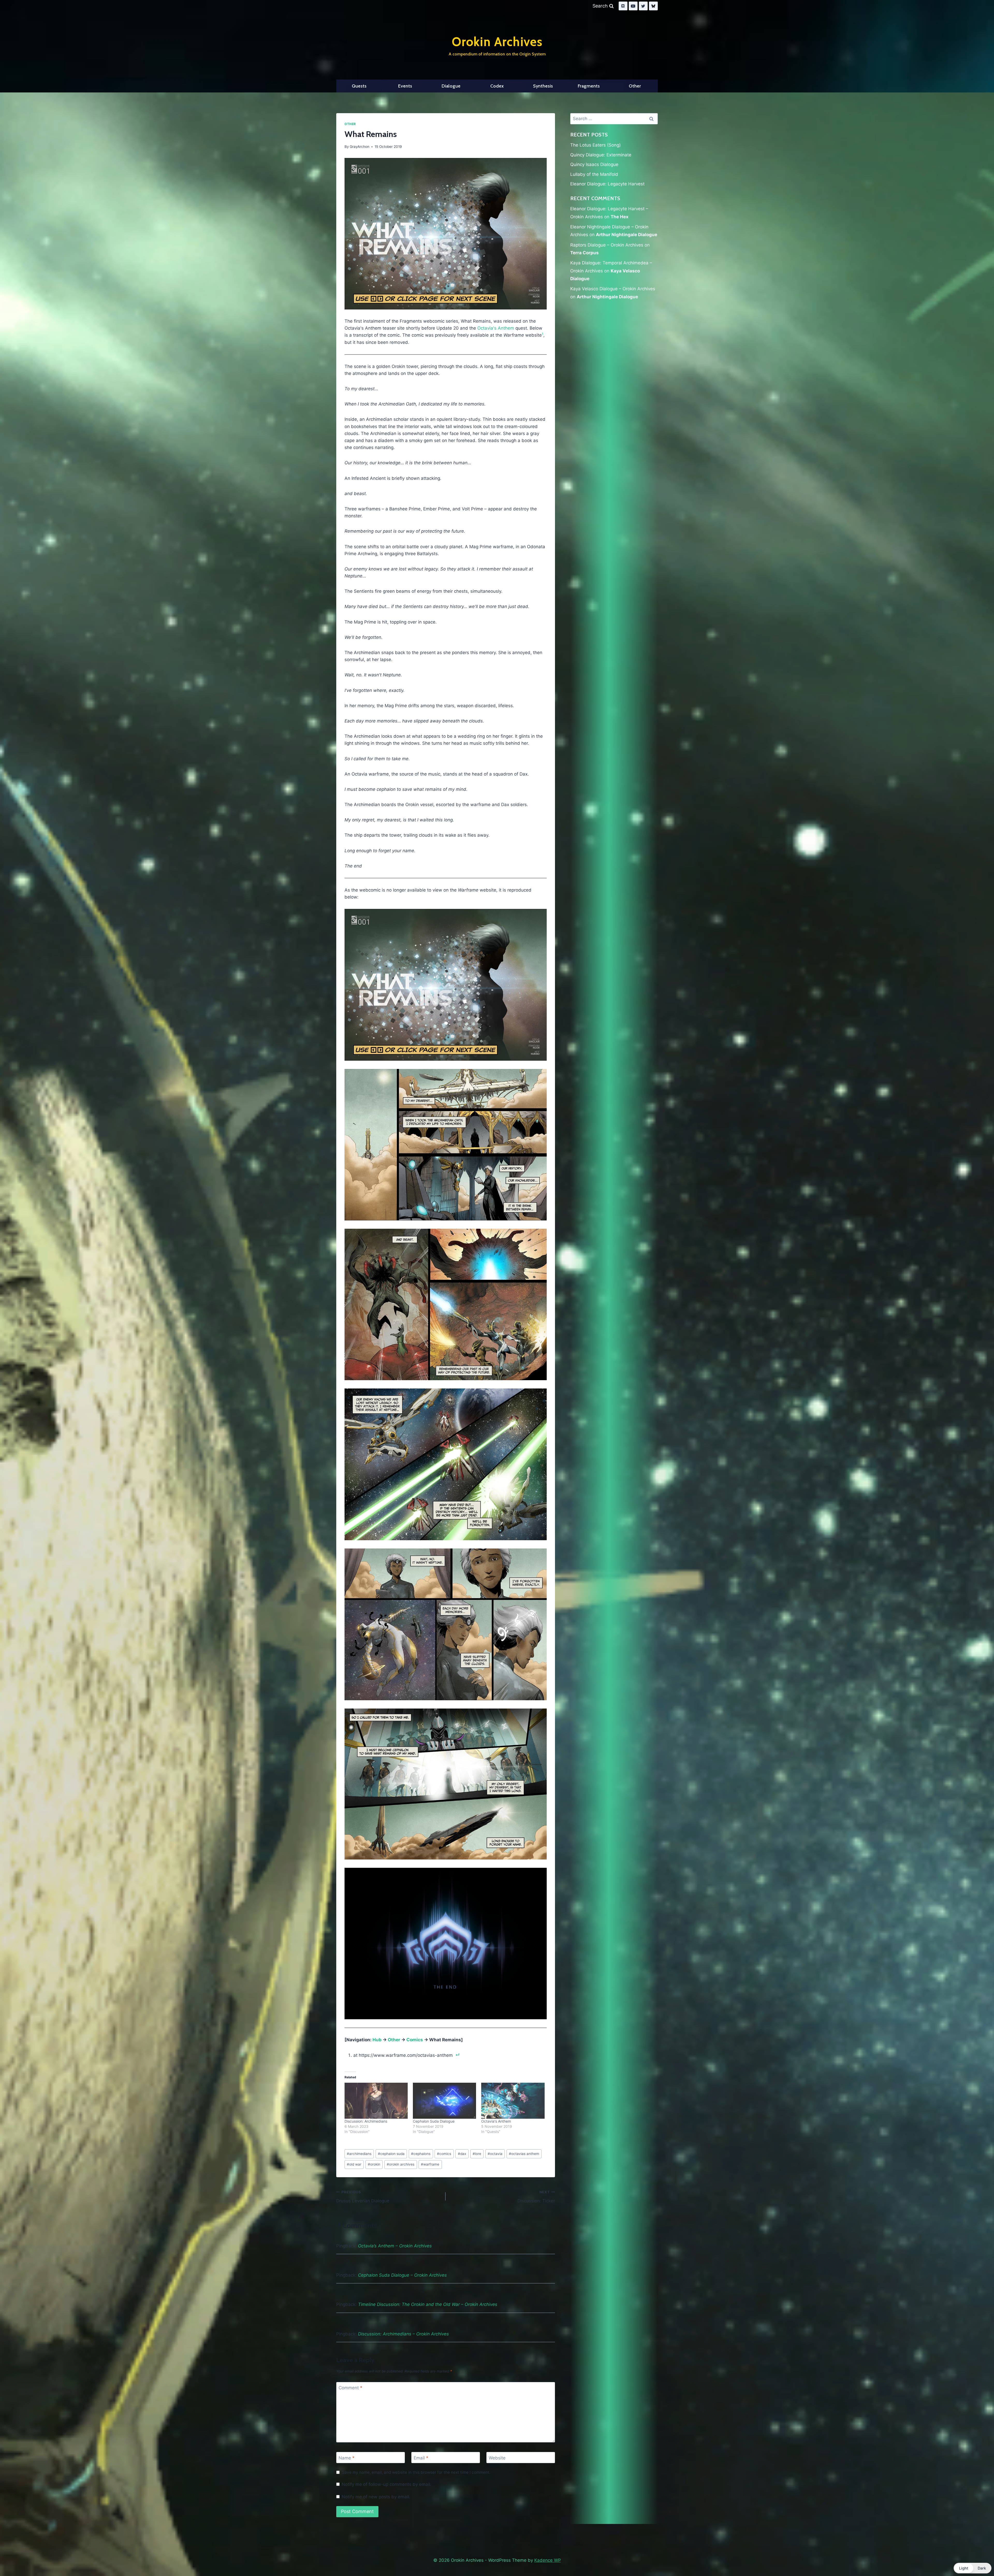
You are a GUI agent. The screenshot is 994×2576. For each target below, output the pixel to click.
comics (444, 2154)
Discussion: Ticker (536, 2197)
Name (347, 2458)
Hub (377, 2040)
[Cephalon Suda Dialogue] (444, 2101)
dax (462, 2154)
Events (405, 86)
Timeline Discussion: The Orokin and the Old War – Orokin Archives (428, 2304)
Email (421, 2458)
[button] (973, 2568)
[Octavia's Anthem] (513, 2101)
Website (497, 2458)
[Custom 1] (653, 6)
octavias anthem (524, 2154)
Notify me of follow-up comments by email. (387, 2484)
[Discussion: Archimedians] (376, 2101)
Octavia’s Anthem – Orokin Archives (395, 2246)
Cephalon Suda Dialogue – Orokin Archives (402, 2275)
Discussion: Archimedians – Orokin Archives (403, 2334)
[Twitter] (643, 6)
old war (354, 2164)
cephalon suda (391, 2154)
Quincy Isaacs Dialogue (594, 164)
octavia (495, 2154)
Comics (415, 2040)
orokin (374, 2164)
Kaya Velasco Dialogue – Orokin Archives (613, 289)
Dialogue (451, 86)
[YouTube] (633, 6)
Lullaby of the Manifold (594, 174)
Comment (350, 2388)
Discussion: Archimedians (366, 2121)
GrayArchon (360, 147)
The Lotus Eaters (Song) (595, 145)
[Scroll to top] (978, 2559)
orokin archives (401, 2164)
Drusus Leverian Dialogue (363, 2197)
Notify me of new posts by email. (376, 2497)
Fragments (589, 86)
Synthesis (543, 86)
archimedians (359, 2154)
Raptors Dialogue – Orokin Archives (607, 245)
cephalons (421, 2154)
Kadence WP (548, 2560)
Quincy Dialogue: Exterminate (601, 155)
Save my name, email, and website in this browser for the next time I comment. (416, 2472)
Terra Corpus (584, 253)
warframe (430, 2164)
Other (635, 86)
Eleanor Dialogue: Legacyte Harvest (607, 184)
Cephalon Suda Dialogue (434, 2121)
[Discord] (623, 6)
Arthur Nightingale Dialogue (627, 235)
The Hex (620, 217)
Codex (497, 86)
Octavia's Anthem (496, 328)
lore (477, 2154)
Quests (359, 86)
